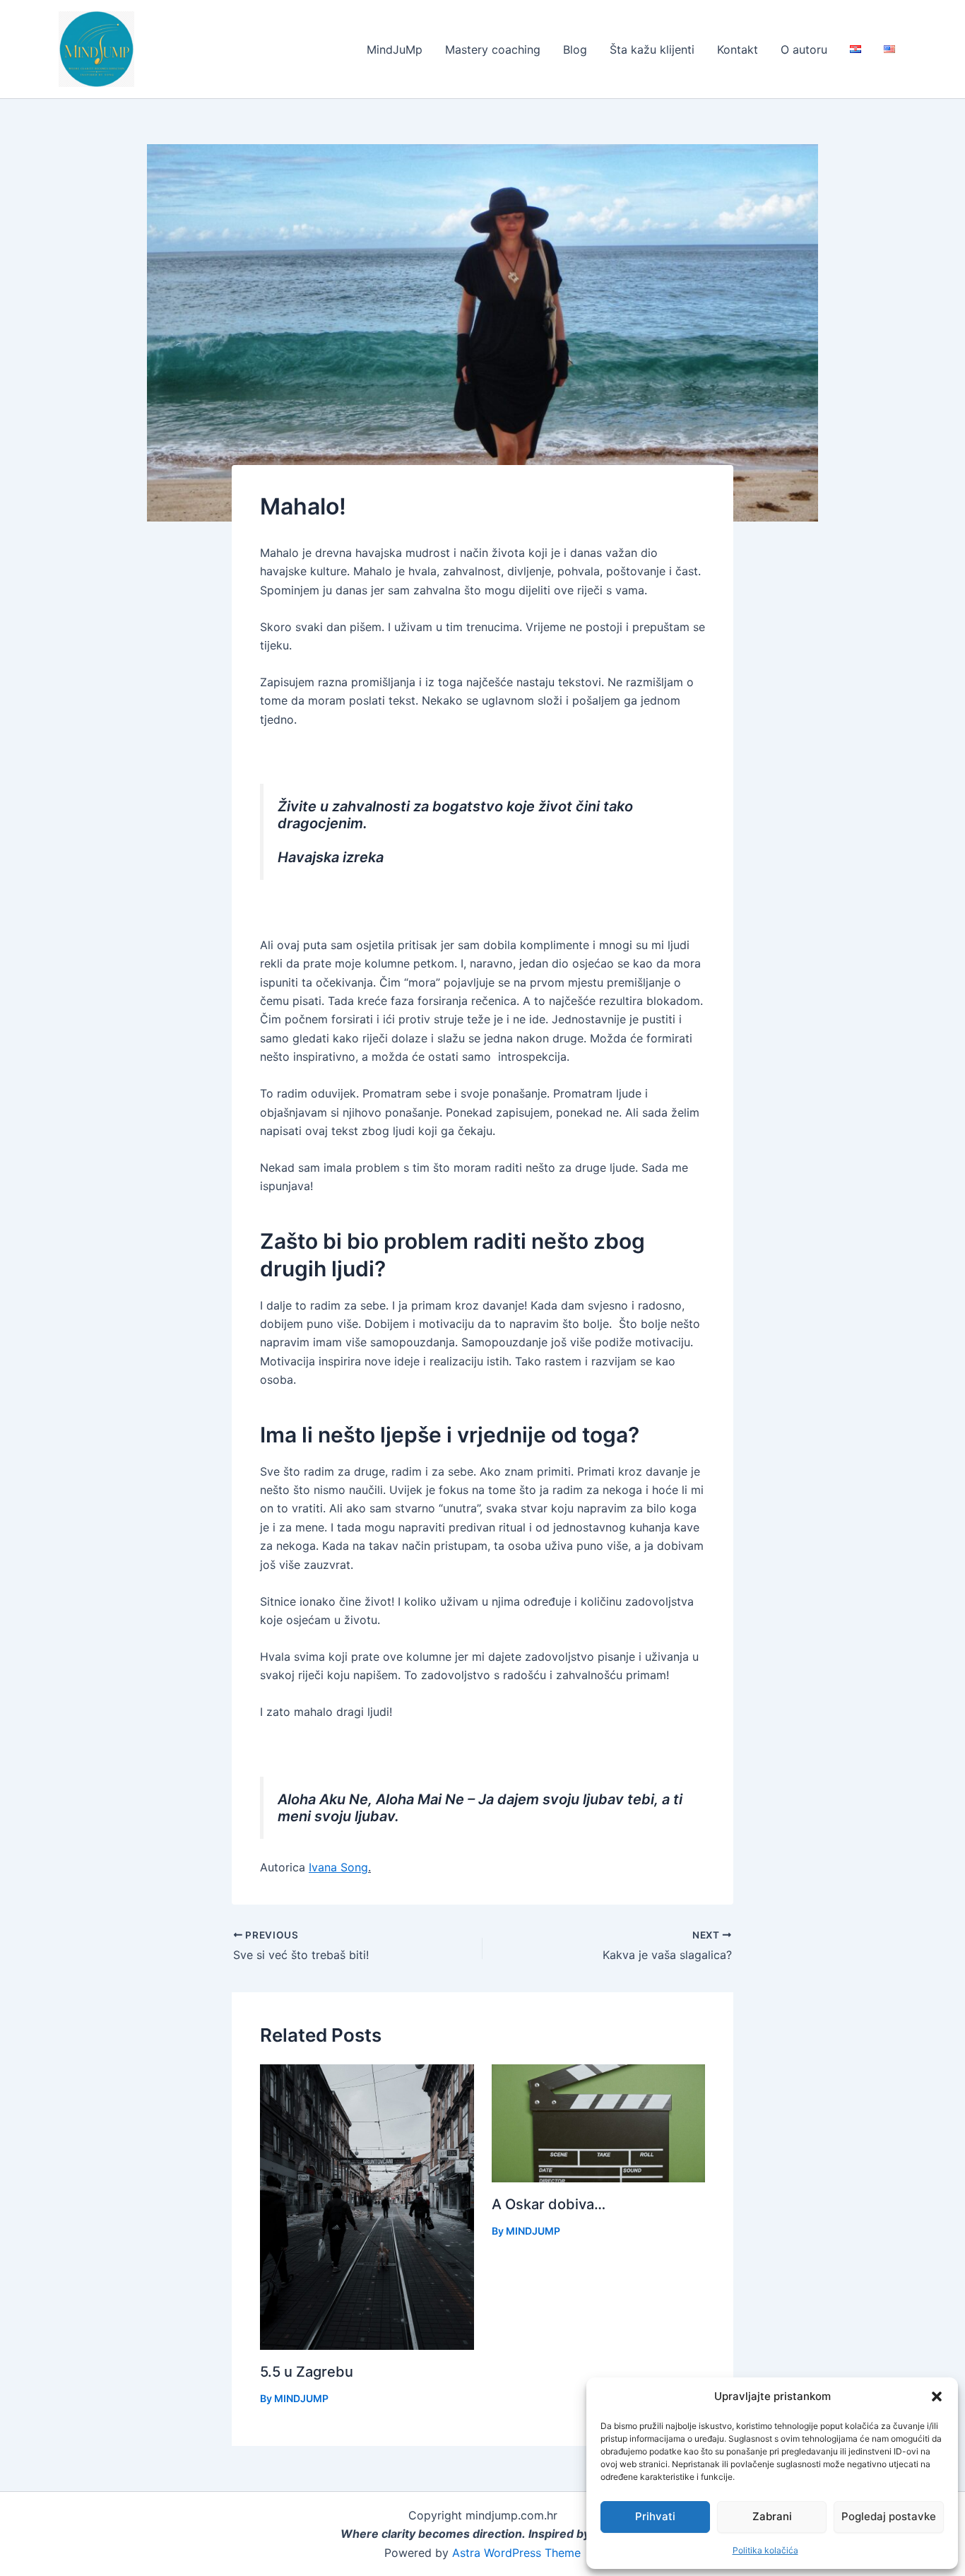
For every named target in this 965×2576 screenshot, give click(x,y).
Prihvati (655, 2516)
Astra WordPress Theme (516, 2553)
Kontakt (738, 49)
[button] (937, 2396)
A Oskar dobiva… (549, 2204)
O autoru (804, 49)
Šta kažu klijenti (652, 49)
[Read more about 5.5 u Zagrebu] (367, 2206)
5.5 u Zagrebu (307, 2372)
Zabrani (772, 2516)
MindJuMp (395, 49)
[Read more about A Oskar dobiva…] (599, 2122)
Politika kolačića (765, 2550)
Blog (575, 49)
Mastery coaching (493, 49)
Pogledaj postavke (889, 2516)
